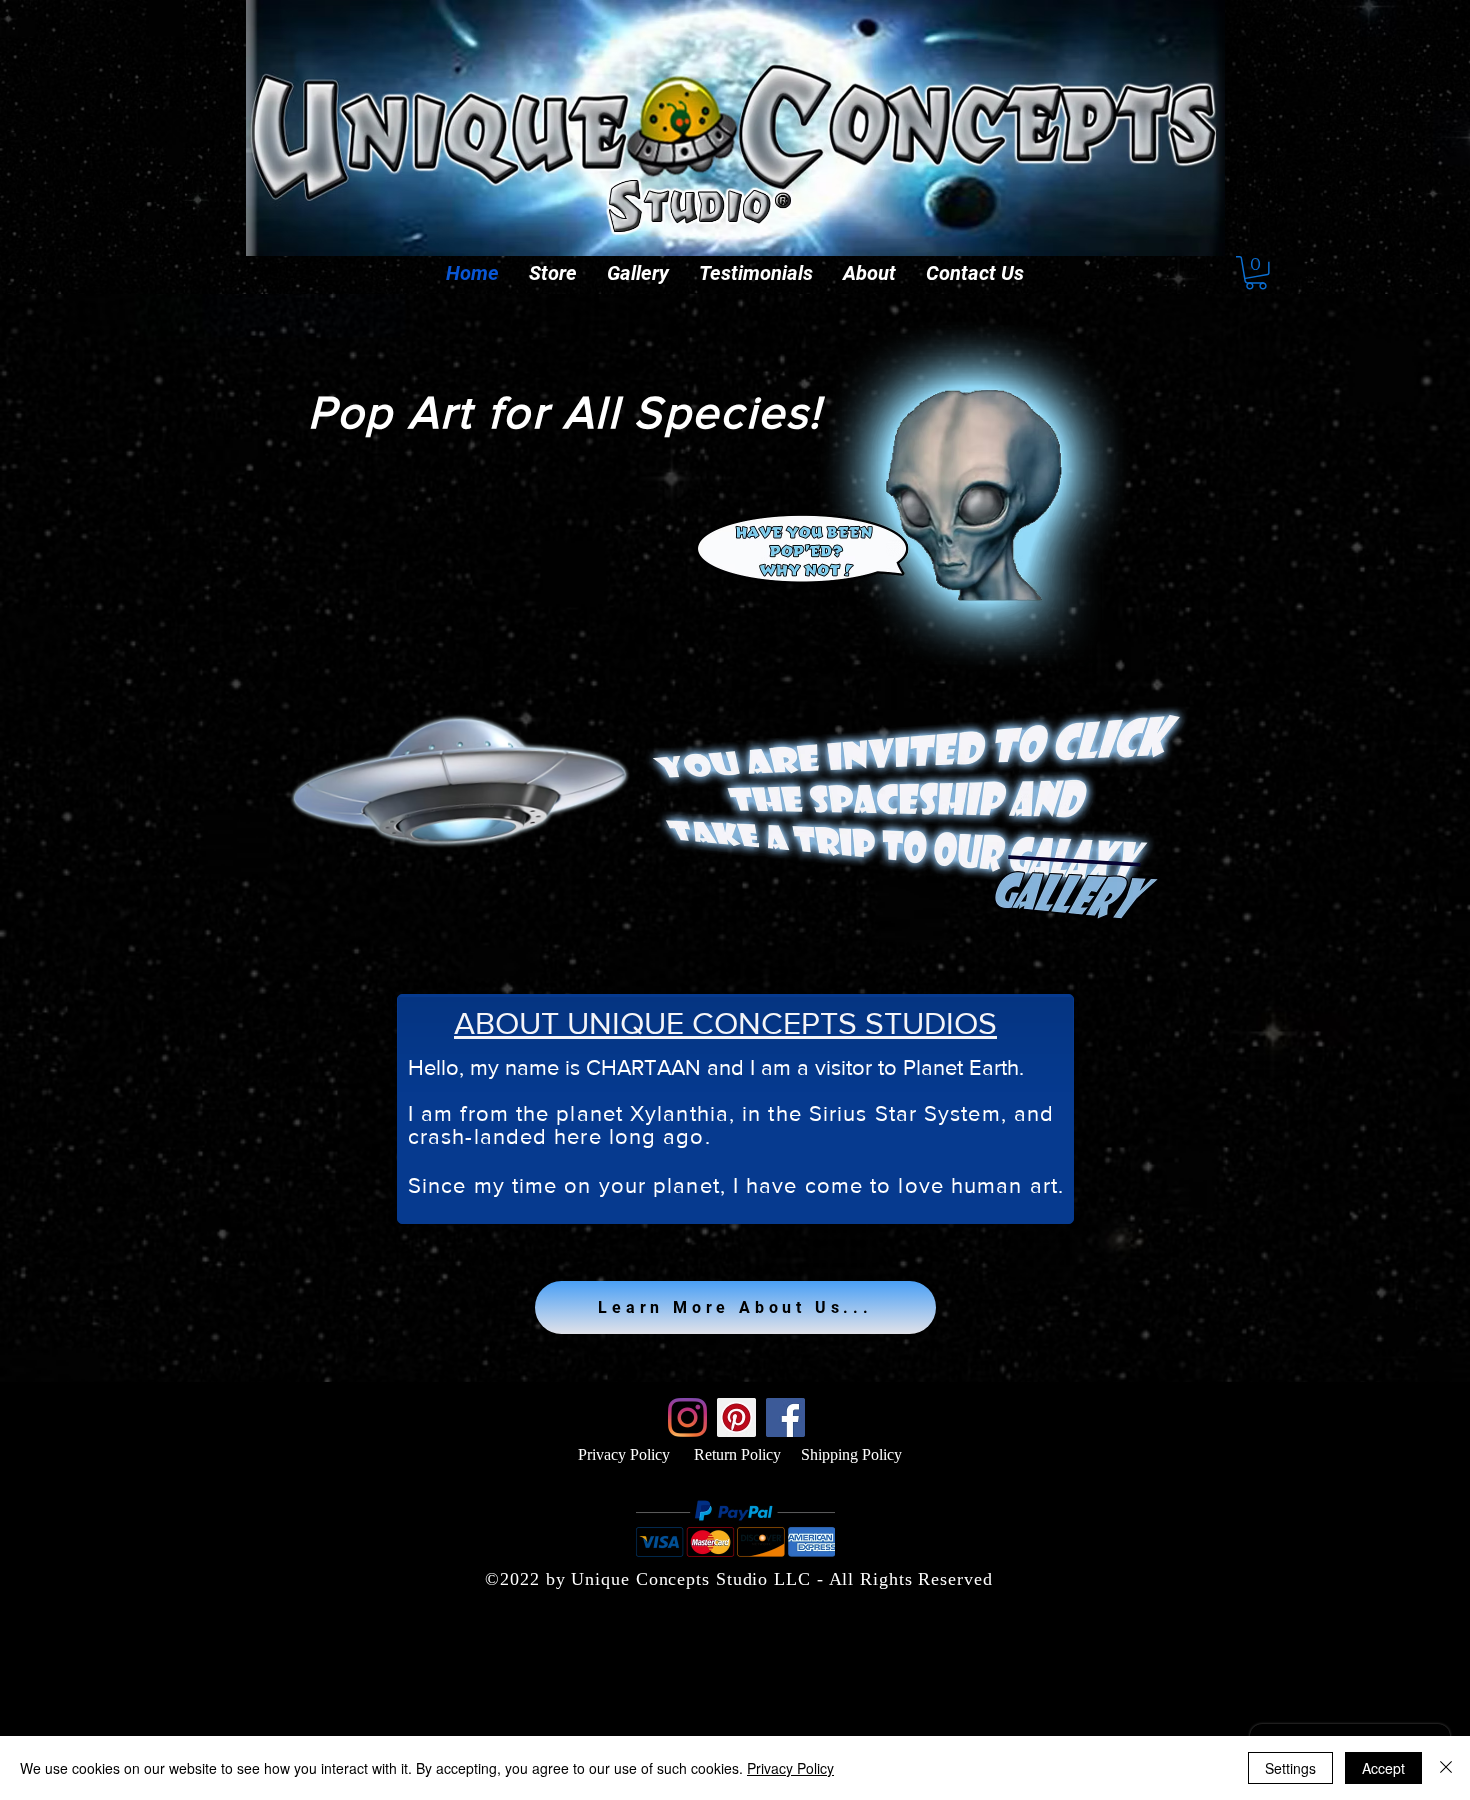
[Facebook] (785, 1417)
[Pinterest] (736, 1417)
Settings (1290, 1768)
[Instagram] (687, 1417)
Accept (1383, 1768)
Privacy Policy (624, 1454)
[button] (553, 273)
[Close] (1446, 1768)
